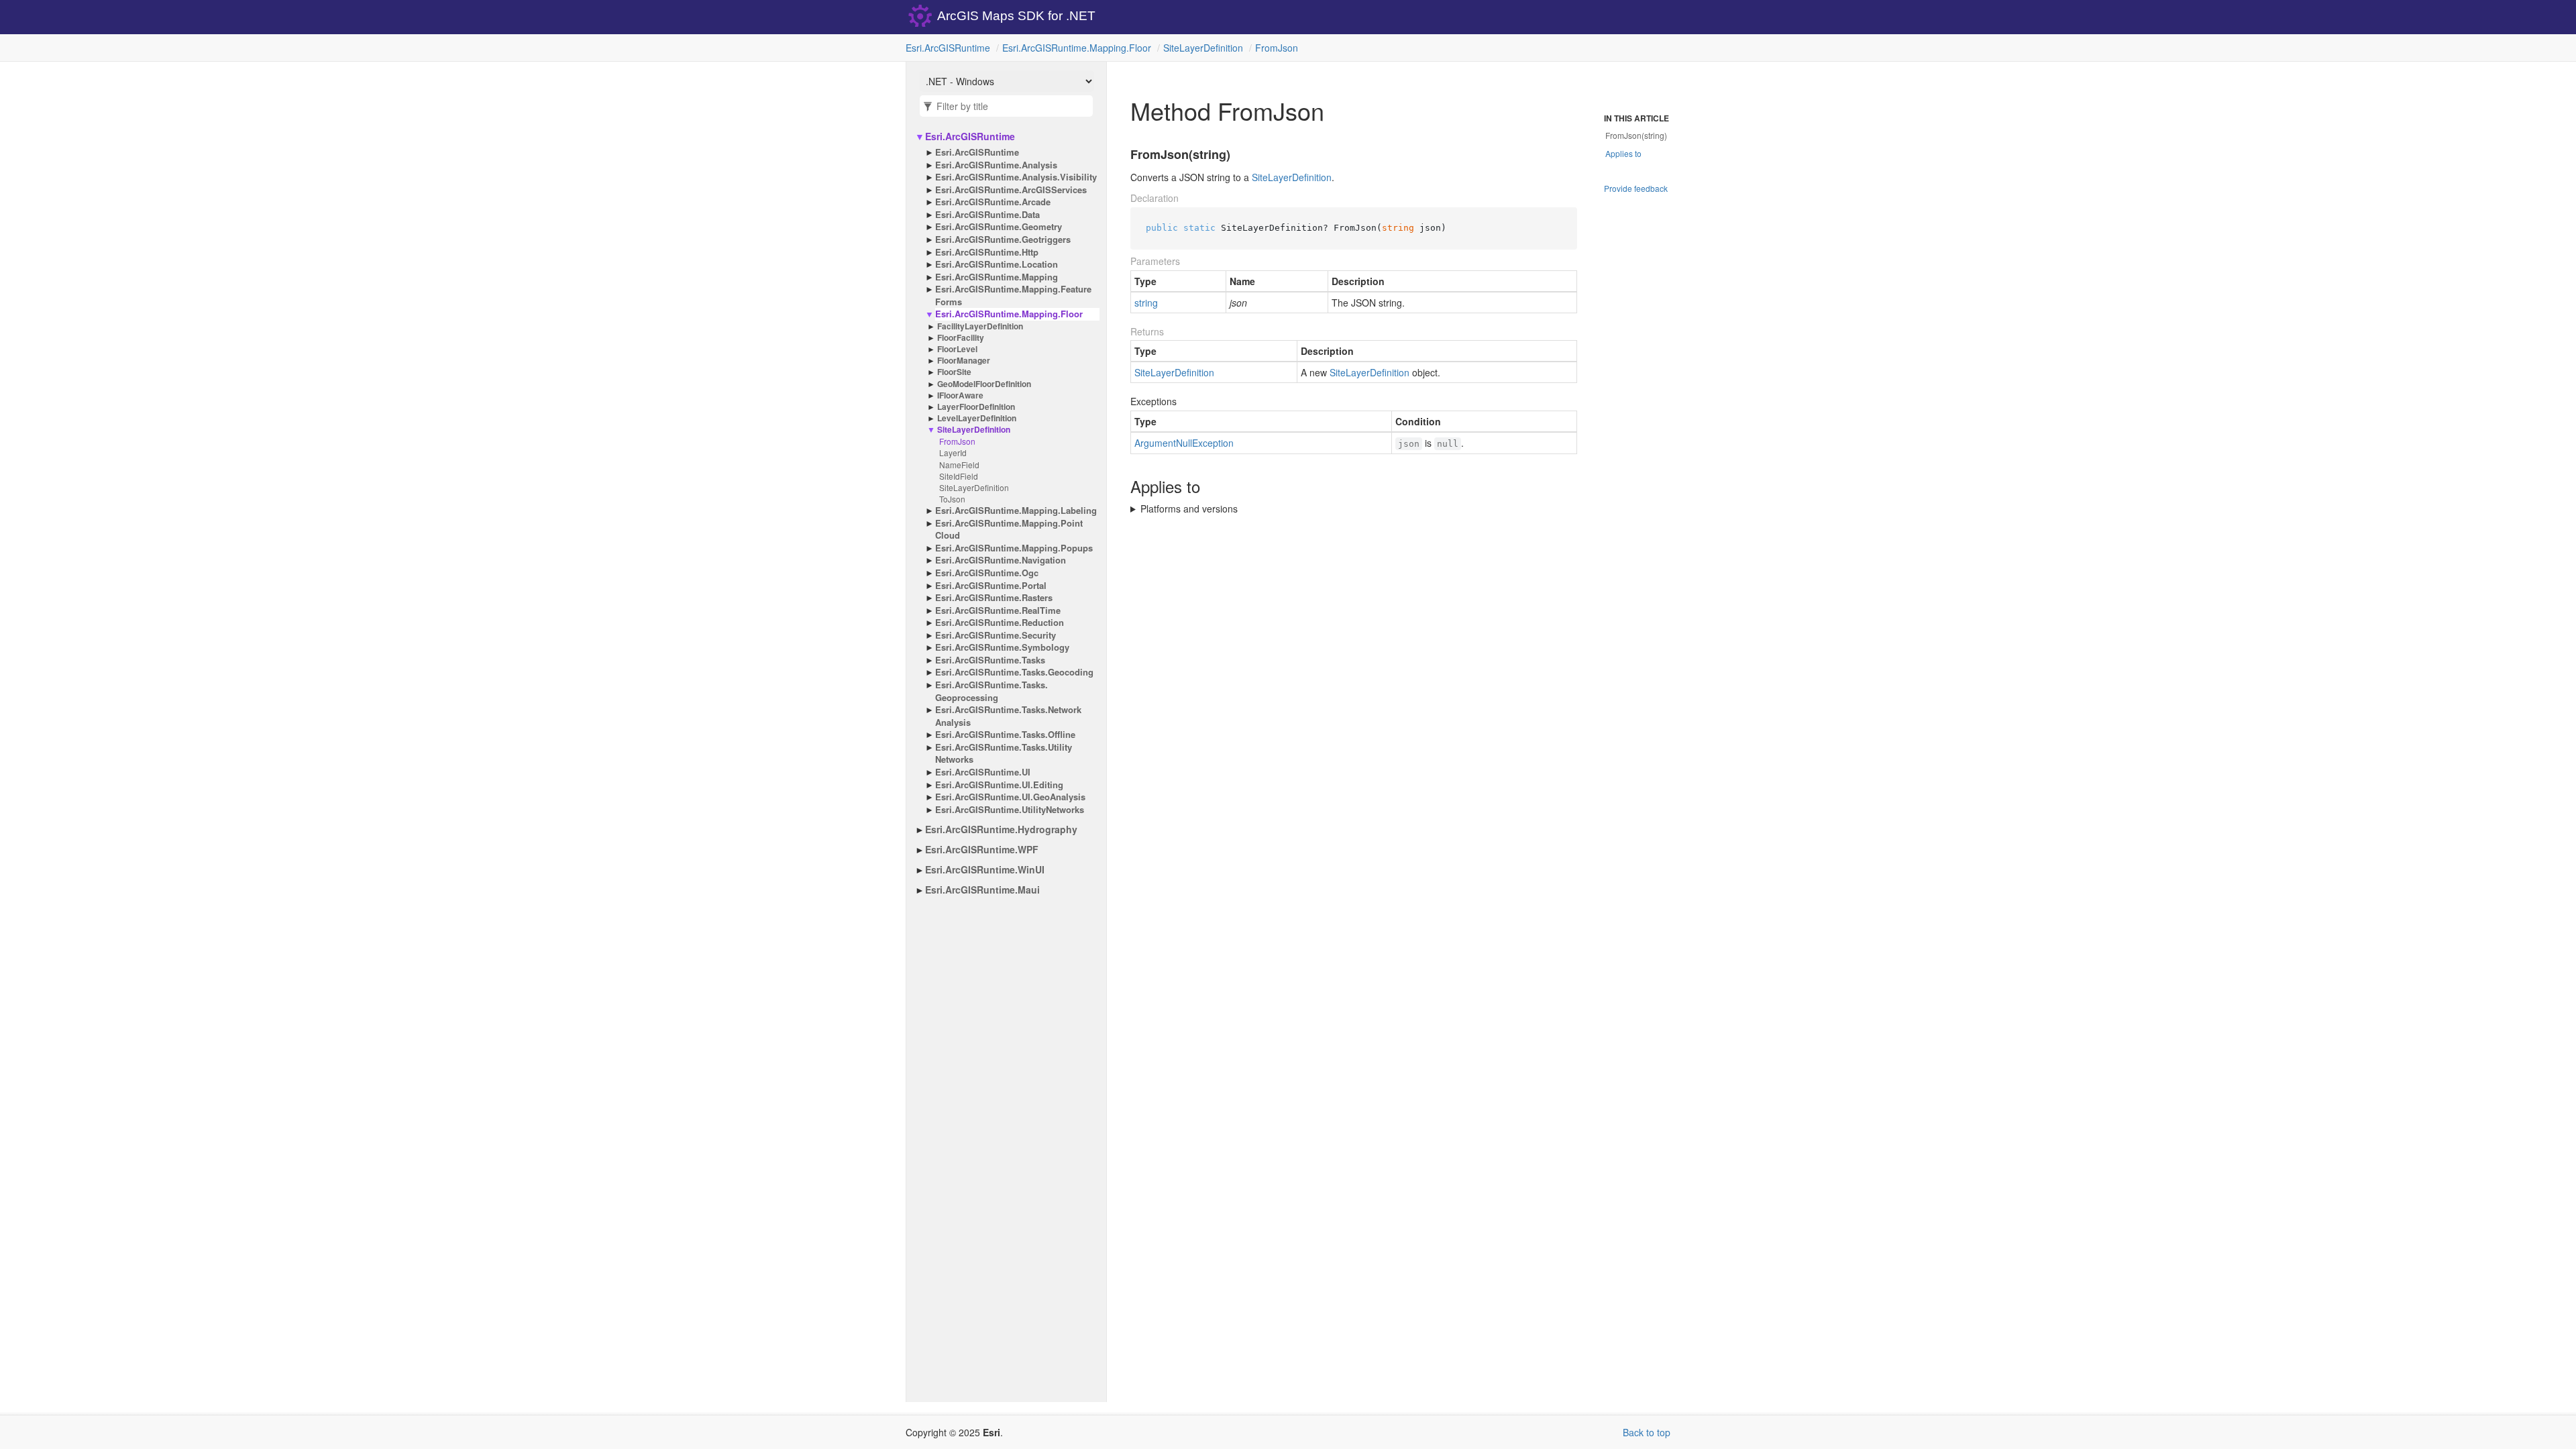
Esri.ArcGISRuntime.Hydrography (1001, 829)
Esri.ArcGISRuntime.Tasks (990, 660)
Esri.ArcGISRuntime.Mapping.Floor (1077, 48)
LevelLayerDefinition (977, 418)
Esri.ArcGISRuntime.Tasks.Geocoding (1014, 672)
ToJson (952, 499)
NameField (959, 465)
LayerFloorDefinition (976, 407)
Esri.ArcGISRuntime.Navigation (1001, 560)
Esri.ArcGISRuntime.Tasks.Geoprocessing (991, 691)
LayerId (953, 452)
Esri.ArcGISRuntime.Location (997, 264)
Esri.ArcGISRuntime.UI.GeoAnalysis (1010, 797)
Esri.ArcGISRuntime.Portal (991, 586)
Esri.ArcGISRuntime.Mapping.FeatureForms (1013, 296)
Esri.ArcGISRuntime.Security (996, 635)
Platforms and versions (1189, 508)
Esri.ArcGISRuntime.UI (983, 772)
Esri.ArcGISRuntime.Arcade (993, 202)
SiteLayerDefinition (1203, 48)
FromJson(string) (1636, 135)
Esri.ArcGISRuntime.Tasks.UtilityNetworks (1004, 754)
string (1146, 303)
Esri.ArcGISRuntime (948, 48)
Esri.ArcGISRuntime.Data (987, 215)
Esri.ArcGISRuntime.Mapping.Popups (1014, 548)
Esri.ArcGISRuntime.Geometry (999, 227)
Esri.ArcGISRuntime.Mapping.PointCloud (1009, 530)
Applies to (1623, 153)
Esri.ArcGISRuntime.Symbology (1002, 647)
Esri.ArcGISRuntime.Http (987, 252)
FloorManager (964, 361)
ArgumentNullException (1184, 443)
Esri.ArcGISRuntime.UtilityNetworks (1010, 810)
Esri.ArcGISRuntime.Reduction (1000, 623)
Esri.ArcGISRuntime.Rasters (994, 598)
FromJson (1277, 48)
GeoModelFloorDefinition (984, 384)
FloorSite (954, 372)
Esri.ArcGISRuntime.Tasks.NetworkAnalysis (1008, 716)
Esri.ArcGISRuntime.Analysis (996, 165)
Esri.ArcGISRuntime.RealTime (998, 610)
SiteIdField (959, 476)
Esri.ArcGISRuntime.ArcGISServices (1011, 190)
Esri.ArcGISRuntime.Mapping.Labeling (1016, 511)
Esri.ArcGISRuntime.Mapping (997, 277)
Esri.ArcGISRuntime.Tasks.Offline (1005, 735)
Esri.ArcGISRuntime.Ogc (987, 573)
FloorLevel (957, 349)
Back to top (1647, 1432)
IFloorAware (960, 395)
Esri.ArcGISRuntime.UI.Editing (999, 785)
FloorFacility (961, 338)
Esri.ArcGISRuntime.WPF (982, 849)
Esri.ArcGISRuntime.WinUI (985, 869)
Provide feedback (1636, 188)
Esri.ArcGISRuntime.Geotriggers (1003, 239)
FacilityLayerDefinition (980, 326)
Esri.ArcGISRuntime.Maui (982, 890)
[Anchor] (1122, 155)
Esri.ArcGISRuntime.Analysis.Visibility (1016, 177)
